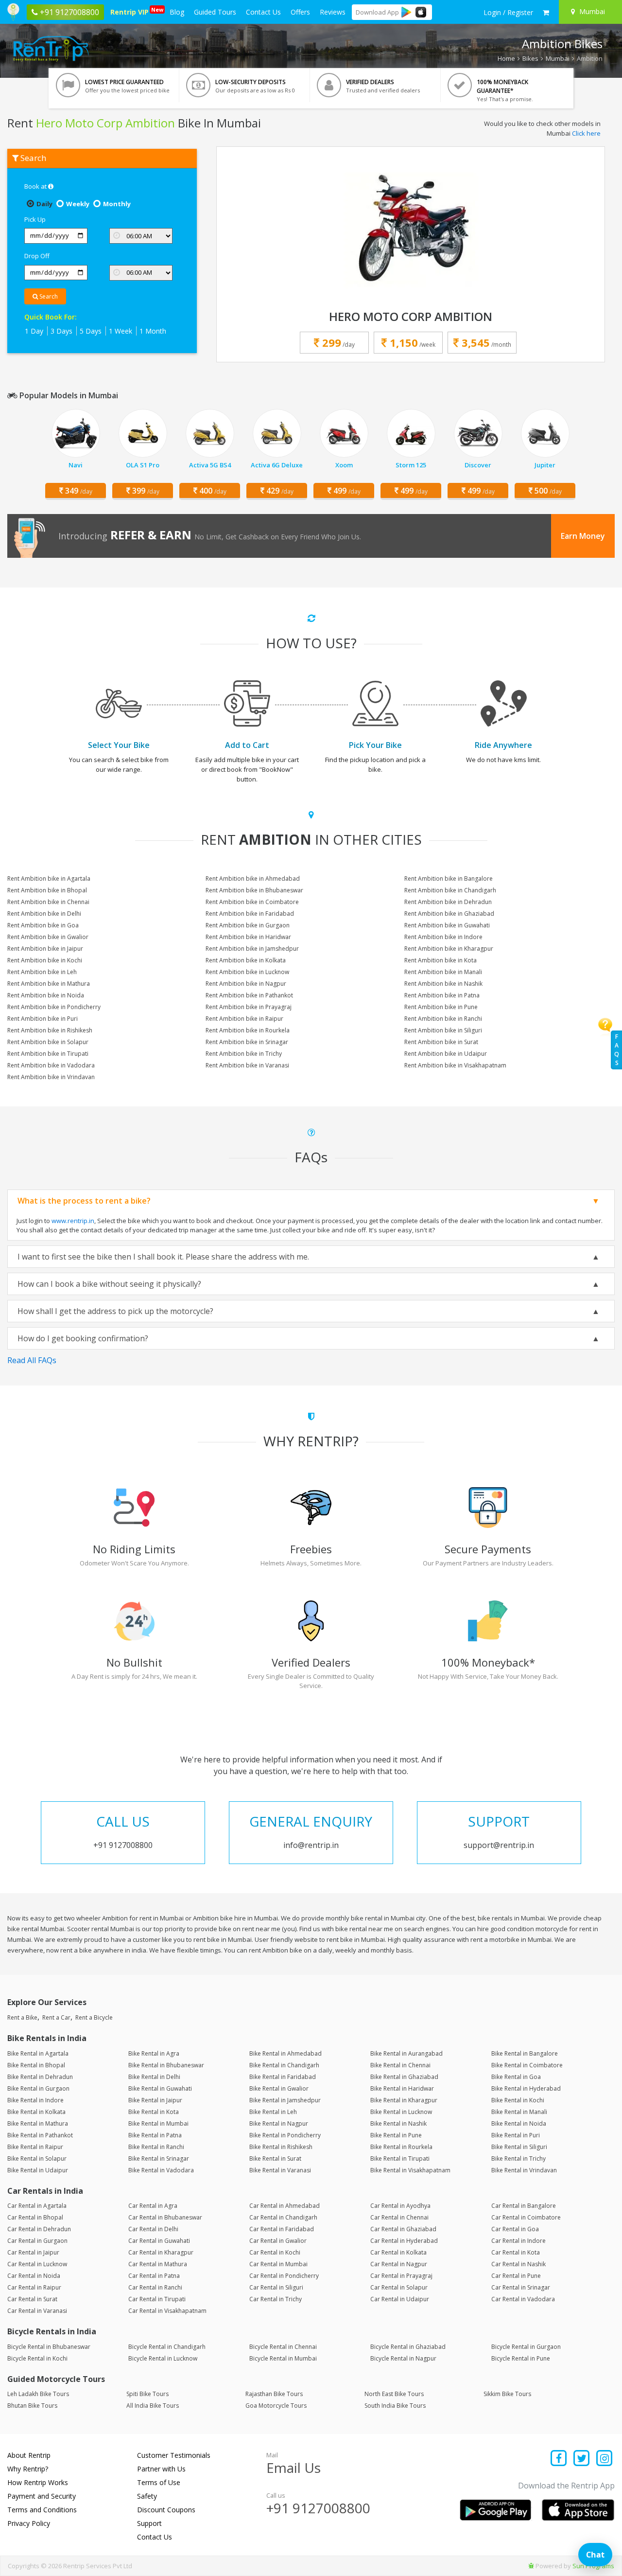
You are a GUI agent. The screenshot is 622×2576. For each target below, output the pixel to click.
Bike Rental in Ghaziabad (404, 2077)
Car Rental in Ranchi (155, 2287)
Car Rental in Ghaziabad (403, 2229)
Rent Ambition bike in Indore (443, 937)
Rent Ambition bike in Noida (46, 995)
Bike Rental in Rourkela (401, 2147)
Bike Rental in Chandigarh (284, 2065)
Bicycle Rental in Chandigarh (167, 2347)
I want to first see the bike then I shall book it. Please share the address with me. (163, 1257)
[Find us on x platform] (582, 2459)
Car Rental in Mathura (158, 2264)
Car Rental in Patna (154, 2276)
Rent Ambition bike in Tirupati (48, 1054)
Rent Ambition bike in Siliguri (443, 1030)
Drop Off (37, 256)
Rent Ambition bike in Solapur (48, 1042)
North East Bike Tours (394, 2394)
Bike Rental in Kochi (518, 2100)
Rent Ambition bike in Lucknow (247, 972)
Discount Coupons (166, 2510)
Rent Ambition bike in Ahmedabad (253, 879)
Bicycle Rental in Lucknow (163, 2358)
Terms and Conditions (42, 2510)
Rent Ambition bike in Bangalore (449, 879)
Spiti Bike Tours (147, 2394)
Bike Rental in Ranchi (156, 2147)
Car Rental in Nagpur (399, 2264)
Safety (147, 2496)
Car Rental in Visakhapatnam (167, 2311)
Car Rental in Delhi (153, 2229)
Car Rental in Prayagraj (401, 2276)
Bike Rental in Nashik (398, 2123)
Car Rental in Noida (34, 2276)
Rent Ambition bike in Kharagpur (449, 949)
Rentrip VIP (131, 11)
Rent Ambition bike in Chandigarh (450, 890)
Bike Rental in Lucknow (401, 2112)
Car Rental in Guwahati (159, 2241)
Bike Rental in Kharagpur (404, 2100)
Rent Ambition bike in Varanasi (247, 1065)
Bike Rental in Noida (519, 2123)
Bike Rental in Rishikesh (281, 2147)
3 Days (61, 331)
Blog (177, 12)
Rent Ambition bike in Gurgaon (248, 925)
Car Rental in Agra (153, 2206)
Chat (595, 2555)
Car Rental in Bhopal (35, 2217)
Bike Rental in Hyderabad (526, 2088)
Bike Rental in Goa (516, 2077)
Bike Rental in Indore (35, 2100)
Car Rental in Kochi (275, 2252)
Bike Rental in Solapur (37, 2159)
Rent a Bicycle (94, 2017)
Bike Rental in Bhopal (36, 2065)
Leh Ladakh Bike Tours (38, 2394)
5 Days (91, 331)
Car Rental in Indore (518, 2241)
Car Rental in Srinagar (521, 2287)
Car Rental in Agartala (37, 2206)
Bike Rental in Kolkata (36, 2112)
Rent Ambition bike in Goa (43, 925)
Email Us (294, 2468)
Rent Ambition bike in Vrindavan (51, 1077)
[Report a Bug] (531, 2566)
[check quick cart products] (546, 13)
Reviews (333, 12)
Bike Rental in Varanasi (280, 2170)
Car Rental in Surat (32, 2299)
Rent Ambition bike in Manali (443, 972)
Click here (586, 133)
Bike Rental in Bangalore (525, 2053)
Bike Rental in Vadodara (161, 2170)
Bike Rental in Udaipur (38, 2170)
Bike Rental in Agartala (38, 2053)
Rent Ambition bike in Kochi (45, 960)
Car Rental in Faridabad (282, 2229)
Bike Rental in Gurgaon (38, 2088)
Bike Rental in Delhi (154, 2077)
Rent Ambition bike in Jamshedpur (252, 949)
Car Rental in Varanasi (37, 2311)
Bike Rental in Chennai (400, 2065)
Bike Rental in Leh (273, 2112)
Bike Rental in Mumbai (158, 2123)
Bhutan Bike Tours (32, 2406)
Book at (36, 186)
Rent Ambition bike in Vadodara (51, 1065)
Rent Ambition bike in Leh (42, 972)
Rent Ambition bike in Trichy (244, 1054)
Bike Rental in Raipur (35, 2147)
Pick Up (35, 219)
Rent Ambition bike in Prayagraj (249, 1007)
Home (506, 58)
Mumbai (558, 58)
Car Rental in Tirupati (157, 2299)
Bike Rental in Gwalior (279, 2088)
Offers (300, 12)
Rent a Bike (22, 2017)
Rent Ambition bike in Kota (441, 960)
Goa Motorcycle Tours (276, 2406)
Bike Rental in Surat (275, 2159)
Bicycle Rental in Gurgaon (526, 2347)
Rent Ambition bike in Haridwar (248, 937)
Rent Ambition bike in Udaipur (446, 1054)
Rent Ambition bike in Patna (442, 995)
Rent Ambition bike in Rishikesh (50, 1030)
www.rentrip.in (73, 1221)
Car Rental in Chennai (399, 2217)
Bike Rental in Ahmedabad (285, 2053)
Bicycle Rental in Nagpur (403, 2358)
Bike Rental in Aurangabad (406, 2053)
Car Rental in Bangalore (524, 2206)
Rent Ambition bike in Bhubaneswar (254, 890)
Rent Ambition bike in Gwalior (48, 937)
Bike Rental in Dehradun (40, 2077)
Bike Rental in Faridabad (283, 2077)
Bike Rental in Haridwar (402, 2088)
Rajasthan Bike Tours (274, 2394)
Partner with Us (161, 2469)
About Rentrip (29, 2455)
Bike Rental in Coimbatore (527, 2065)
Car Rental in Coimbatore (526, 2217)
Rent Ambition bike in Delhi (44, 914)
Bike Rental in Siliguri (519, 2147)
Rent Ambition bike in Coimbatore (252, 902)
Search (48, 296)
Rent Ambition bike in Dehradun (448, 902)
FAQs (617, 1050)
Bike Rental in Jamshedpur (285, 2100)
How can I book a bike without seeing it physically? (109, 1284)
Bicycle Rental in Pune (521, 2358)
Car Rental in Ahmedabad (285, 2206)
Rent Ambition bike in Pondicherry (54, 1007)
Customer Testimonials (174, 2455)
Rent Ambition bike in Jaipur (45, 949)
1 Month (153, 331)
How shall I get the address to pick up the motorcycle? (115, 1311)
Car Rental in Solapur (399, 2287)
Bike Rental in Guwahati (160, 2088)
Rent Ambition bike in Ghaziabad (449, 914)
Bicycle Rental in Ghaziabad (408, 2347)
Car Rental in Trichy (276, 2299)
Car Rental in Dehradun (39, 2229)
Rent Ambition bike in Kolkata (246, 960)
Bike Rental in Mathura (38, 2123)
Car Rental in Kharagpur (161, 2252)
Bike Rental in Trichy (518, 2159)
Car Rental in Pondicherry (284, 2276)
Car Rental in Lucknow (37, 2264)
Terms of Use (159, 2482)
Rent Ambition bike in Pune (441, 1007)
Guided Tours (215, 12)
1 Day (34, 331)
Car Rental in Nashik (518, 2264)
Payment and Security (42, 2496)
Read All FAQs (32, 1360)
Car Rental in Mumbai (278, 2264)
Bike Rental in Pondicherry (285, 2135)
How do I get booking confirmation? (83, 1338)
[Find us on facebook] (559, 2459)
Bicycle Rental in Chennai (283, 2347)
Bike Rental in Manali (519, 2112)
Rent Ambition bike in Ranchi (443, 1019)
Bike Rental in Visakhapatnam (410, 2170)
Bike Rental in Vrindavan (524, 2170)
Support (149, 2523)
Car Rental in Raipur (34, 2287)
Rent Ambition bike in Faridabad (250, 914)
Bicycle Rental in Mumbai (283, 2358)
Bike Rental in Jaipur (155, 2100)
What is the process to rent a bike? (84, 1201)
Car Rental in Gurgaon (37, 2241)
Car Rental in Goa (515, 2229)
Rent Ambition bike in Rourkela (248, 1030)
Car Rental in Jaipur (33, 2252)
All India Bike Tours (153, 2406)
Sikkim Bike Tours (507, 2394)
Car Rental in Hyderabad (404, 2241)
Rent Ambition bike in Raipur (244, 1019)
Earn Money (583, 536)
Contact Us (263, 12)
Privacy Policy (29, 2523)
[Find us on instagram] (604, 2459)
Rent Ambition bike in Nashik (443, 984)
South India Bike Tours (395, 2406)
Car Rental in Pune (516, 2276)
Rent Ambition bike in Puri (43, 1019)
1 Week (121, 331)
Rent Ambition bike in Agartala (49, 879)
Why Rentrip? (28, 2469)
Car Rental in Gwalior (278, 2241)
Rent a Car (56, 2017)
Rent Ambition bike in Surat (441, 1042)
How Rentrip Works (38, 2482)
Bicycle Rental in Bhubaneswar (49, 2347)
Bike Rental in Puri (516, 2135)
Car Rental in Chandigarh (283, 2217)
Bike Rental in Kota (154, 2112)
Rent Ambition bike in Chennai (48, 902)
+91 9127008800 (318, 2508)
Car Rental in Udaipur (400, 2299)
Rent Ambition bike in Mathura (49, 984)
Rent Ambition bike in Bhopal (47, 890)
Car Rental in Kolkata (398, 2252)
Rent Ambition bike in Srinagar (247, 1042)
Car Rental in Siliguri (276, 2287)
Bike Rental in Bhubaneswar (166, 2065)
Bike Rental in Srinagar (159, 2159)
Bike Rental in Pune (396, 2135)
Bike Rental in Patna (155, 2135)
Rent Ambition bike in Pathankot (249, 995)
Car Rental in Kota (516, 2252)
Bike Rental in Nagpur (279, 2123)
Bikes (530, 58)
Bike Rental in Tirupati (400, 2159)
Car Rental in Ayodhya (400, 2206)
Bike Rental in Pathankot (40, 2135)
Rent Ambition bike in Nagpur (246, 984)
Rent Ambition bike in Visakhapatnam (455, 1065)
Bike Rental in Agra (154, 2053)
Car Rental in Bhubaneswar (165, 2217)
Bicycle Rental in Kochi (37, 2358)
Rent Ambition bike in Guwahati (447, 925)
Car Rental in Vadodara (523, 2299)
